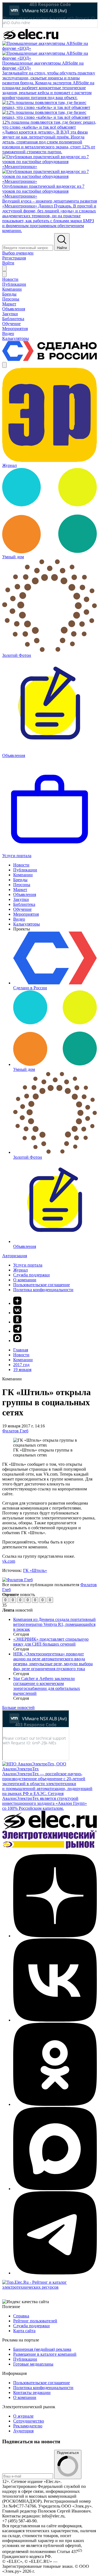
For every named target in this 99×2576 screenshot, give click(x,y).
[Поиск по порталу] (4, 268)
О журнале (23, 2416)
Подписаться (68, 2453)
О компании (25, 1280)
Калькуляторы (27, 924)
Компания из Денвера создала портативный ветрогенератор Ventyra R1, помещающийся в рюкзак (54, 1624)
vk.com (9, 1561)
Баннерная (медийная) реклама (42, 2349)
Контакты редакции (32, 2393)
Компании (23, 875)
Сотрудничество (29, 2421)
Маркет (20, 890)
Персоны (22, 885)
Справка (21, 2316)
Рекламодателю (28, 2426)
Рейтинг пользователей (35, 2321)
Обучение (22, 909)
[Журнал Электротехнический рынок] (50, 1847)
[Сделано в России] (50, 359)
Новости (21, 865)
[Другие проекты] (4, 365)
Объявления (25, 894)
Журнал (20, 1270)
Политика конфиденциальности (43, 1290)
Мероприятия (26, 914)
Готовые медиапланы (33, 2364)
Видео (19, 919)
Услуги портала (28, 1265)
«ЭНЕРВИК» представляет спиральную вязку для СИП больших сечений (51, 1642)
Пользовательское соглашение (42, 1285)
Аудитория (23, 2431)
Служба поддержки (31, 1275)
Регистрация (14, 258)
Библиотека (24, 904)
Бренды (20, 880)
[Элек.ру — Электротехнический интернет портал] (30, 38)
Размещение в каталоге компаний (45, 2354)
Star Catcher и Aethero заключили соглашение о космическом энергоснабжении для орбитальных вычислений (47, 1686)
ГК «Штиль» (35, 1570)
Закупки (21, 899)
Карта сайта (24, 2331)
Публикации (25, 870)
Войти (8, 263)
